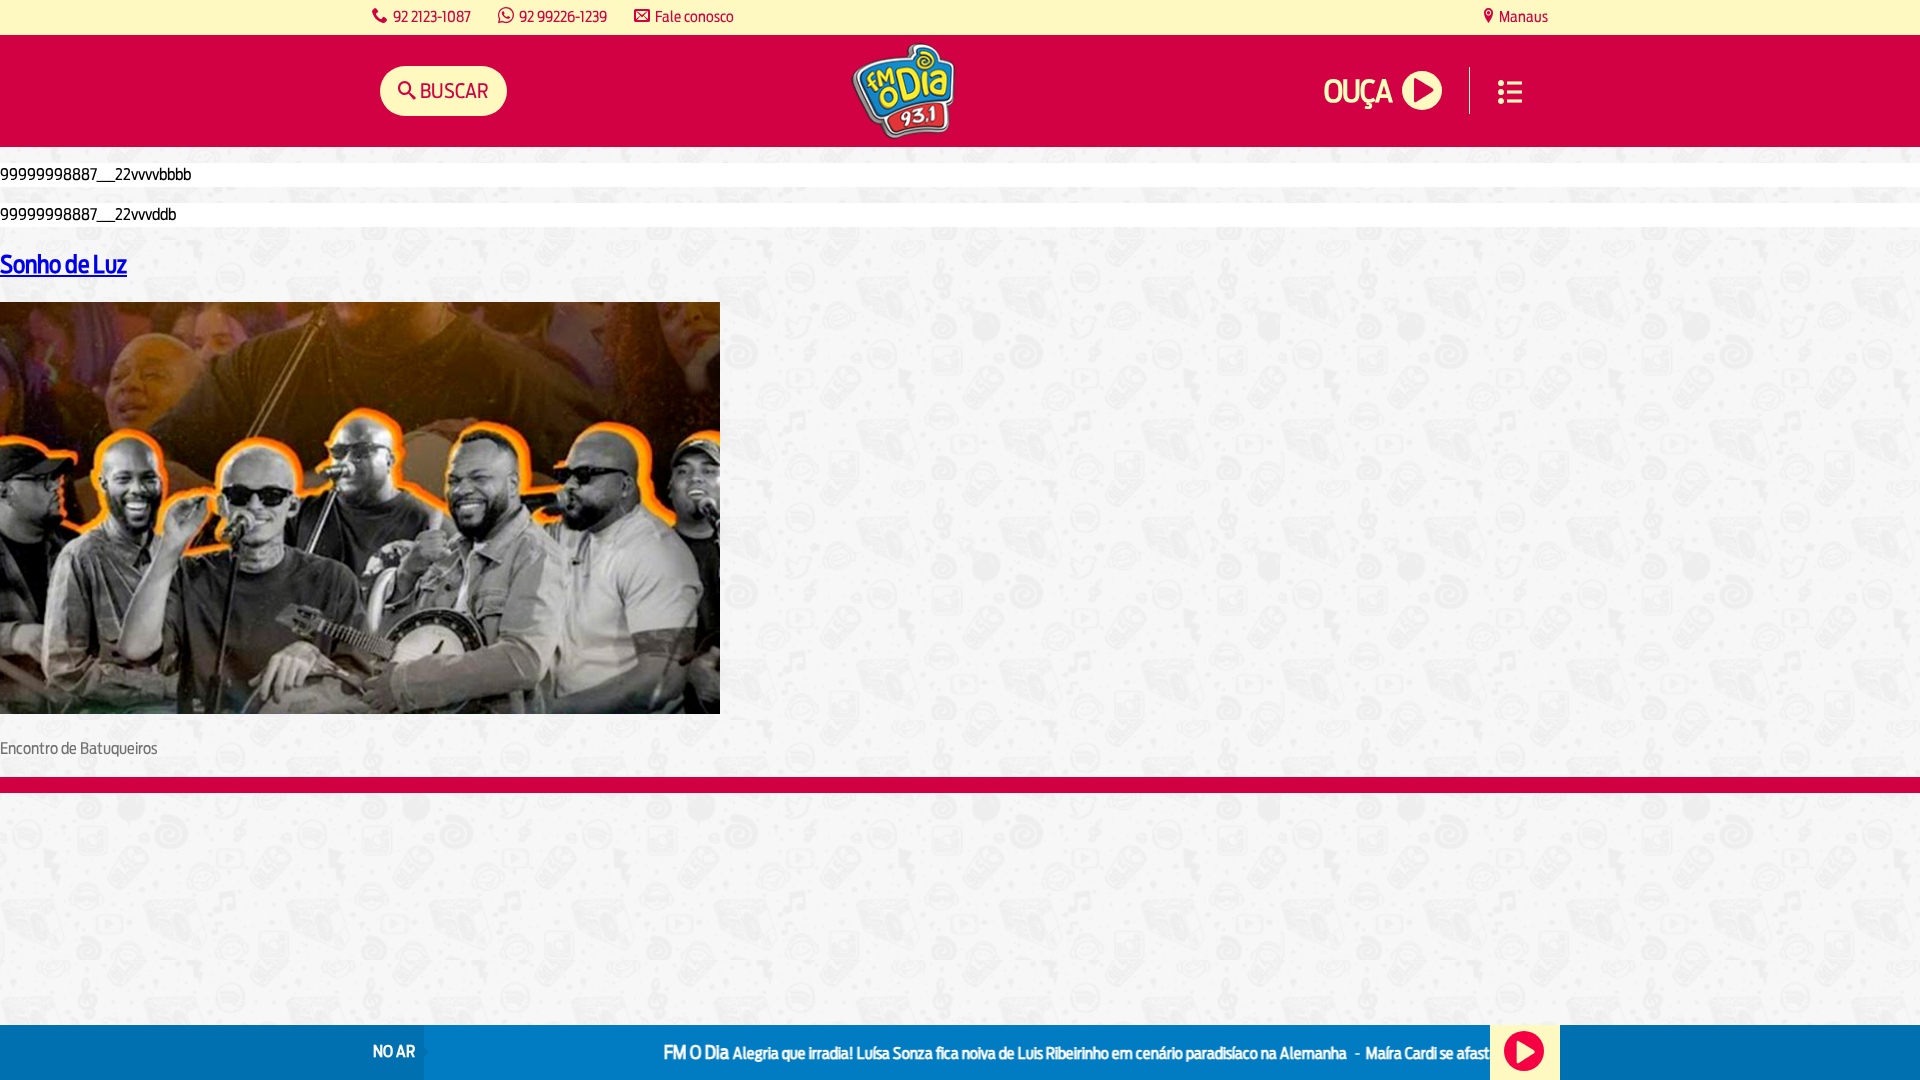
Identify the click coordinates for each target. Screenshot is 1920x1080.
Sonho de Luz (63, 264)
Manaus (1522, 16)
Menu (1510, 92)
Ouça (1358, 91)
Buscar (452, 90)
